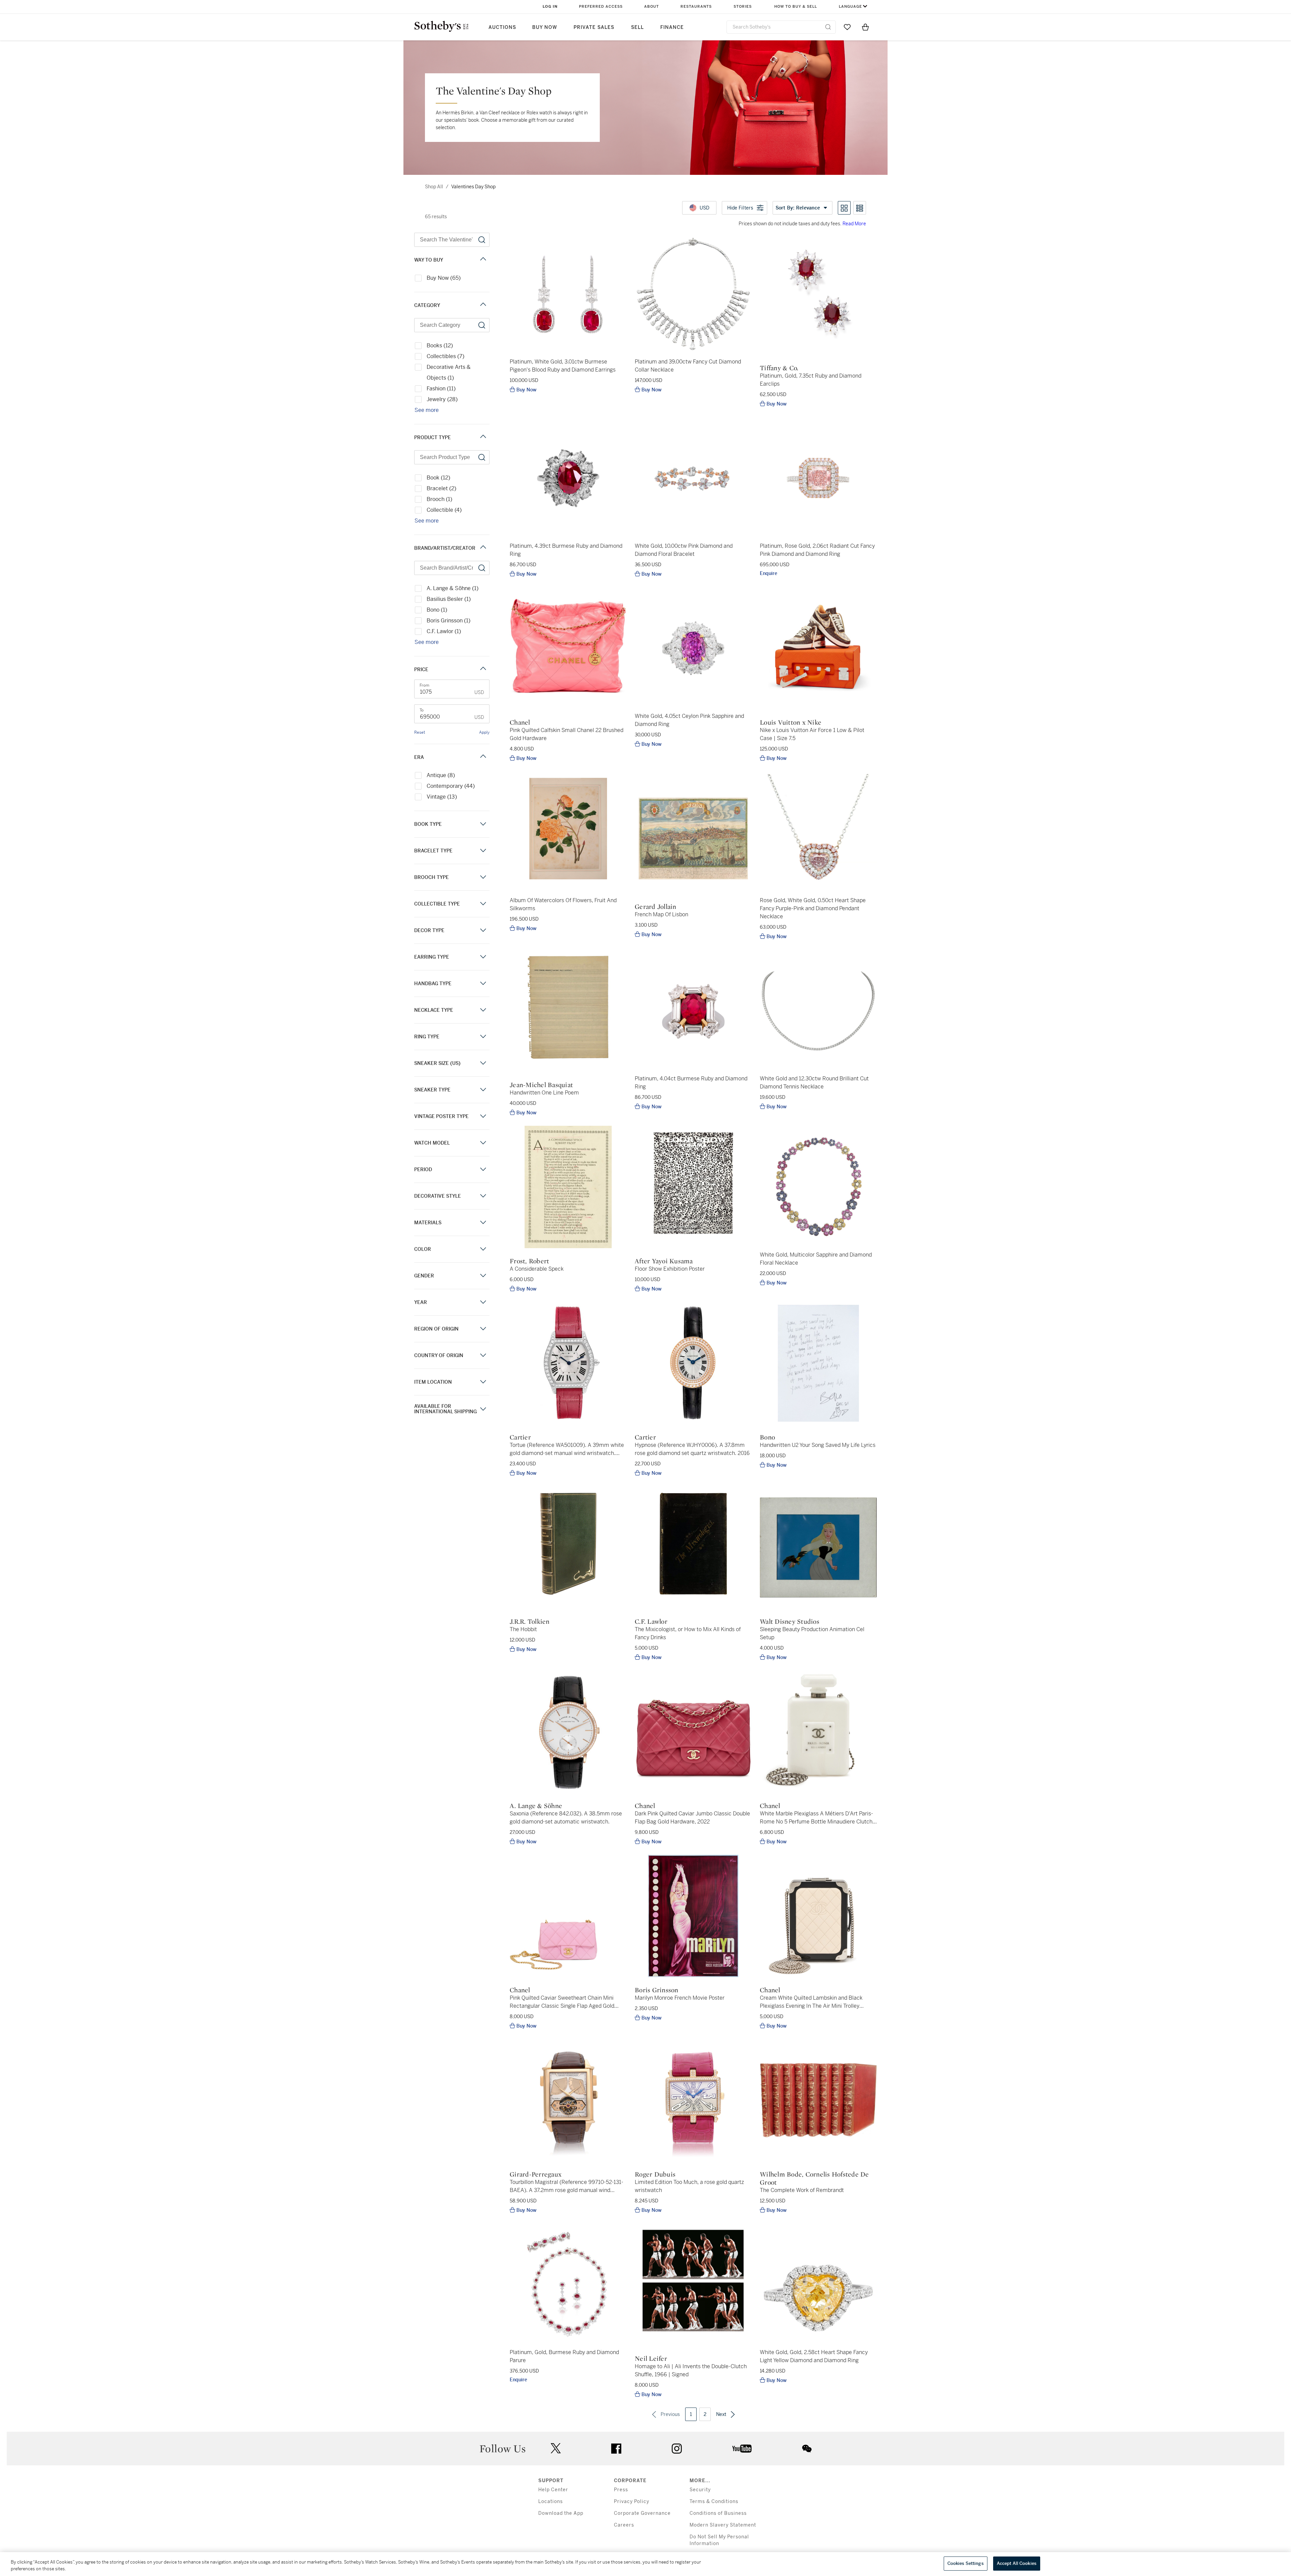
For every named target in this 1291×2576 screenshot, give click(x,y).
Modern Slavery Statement (723, 2525)
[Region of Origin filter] (483, 1329)
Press (621, 2490)
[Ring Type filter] (483, 1036)
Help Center (553, 2490)
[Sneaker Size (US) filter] (483, 1063)
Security (700, 2490)
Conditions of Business (718, 2513)
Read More (854, 224)
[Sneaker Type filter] (483, 1090)
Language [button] (850, 7)
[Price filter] (483, 669)
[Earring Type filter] (483, 957)
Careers (624, 2525)
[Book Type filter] (483, 824)
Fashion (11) (441, 389)
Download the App (561, 2513)
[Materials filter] (483, 1222)
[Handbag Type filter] (483, 983)
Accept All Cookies (1017, 2563)
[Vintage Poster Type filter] (483, 1116)
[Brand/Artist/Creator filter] (483, 548)
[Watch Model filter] (483, 1143)
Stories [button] (743, 7)
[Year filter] (483, 1302)
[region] (645, 2564)
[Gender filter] (483, 1276)
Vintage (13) (442, 797)
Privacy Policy (632, 2502)
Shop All (434, 187)
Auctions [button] (502, 27)
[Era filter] (483, 757)
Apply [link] (484, 732)
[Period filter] (483, 1169)
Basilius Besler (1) (449, 599)
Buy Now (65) (444, 278)
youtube (742, 2449)
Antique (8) (441, 775)
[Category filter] (483, 305)
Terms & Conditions (714, 2502)
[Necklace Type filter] (483, 1010)
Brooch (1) (439, 499)
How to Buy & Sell (796, 7)
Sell (637, 27)
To (422, 710)
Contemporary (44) (451, 786)
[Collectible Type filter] (483, 904)
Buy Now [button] (545, 27)
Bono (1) (437, 610)
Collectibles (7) (445, 356)
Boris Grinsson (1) (448, 621)
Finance (672, 27)
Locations (551, 2502)
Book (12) (438, 478)
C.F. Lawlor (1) (444, 631)
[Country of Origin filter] (483, 1355)
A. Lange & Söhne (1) (453, 588)
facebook (616, 2449)
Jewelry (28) (442, 399)
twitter (556, 2448)
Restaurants (696, 7)
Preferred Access (601, 7)
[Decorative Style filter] (483, 1196)
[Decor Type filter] (483, 930)
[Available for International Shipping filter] (483, 1409)
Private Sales (594, 27)
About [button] (652, 7)
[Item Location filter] (483, 1382)
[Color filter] (483, 1249)
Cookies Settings (966, 2563)
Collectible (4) (444, 510)
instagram (677, 2449)
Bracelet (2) (441, 488)
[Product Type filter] (483, 437)
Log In (550, 7)
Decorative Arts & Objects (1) (449, 372)
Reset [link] (420, 732)
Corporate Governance (642, 2513)
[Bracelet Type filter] (483, 851)
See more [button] (427, 410)
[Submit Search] (828, 27)
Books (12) (440, 345)
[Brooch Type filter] (483, 877)
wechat (807, 2449)
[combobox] (781, 27)
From (424, 685)
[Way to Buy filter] (483, 260)
